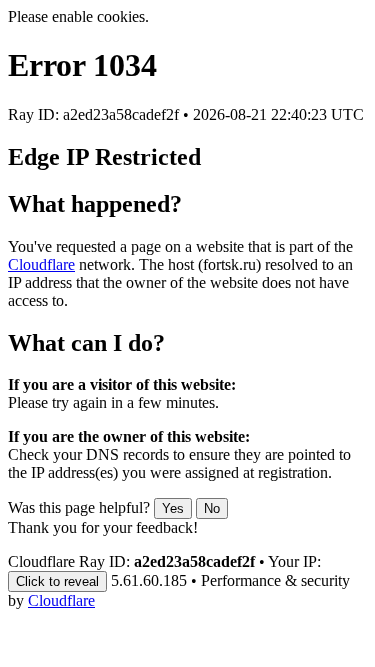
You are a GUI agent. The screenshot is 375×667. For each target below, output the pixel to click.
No (212, 508)
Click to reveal (57, 581)
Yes (173, 508)
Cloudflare (41, 264)
